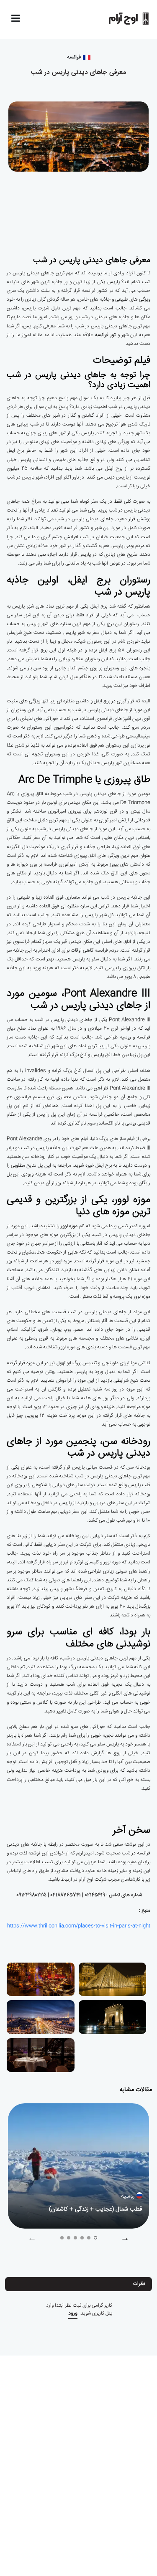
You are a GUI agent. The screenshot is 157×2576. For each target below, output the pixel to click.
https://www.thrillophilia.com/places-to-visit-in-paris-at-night (79, 1926)
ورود (73, 2314)
